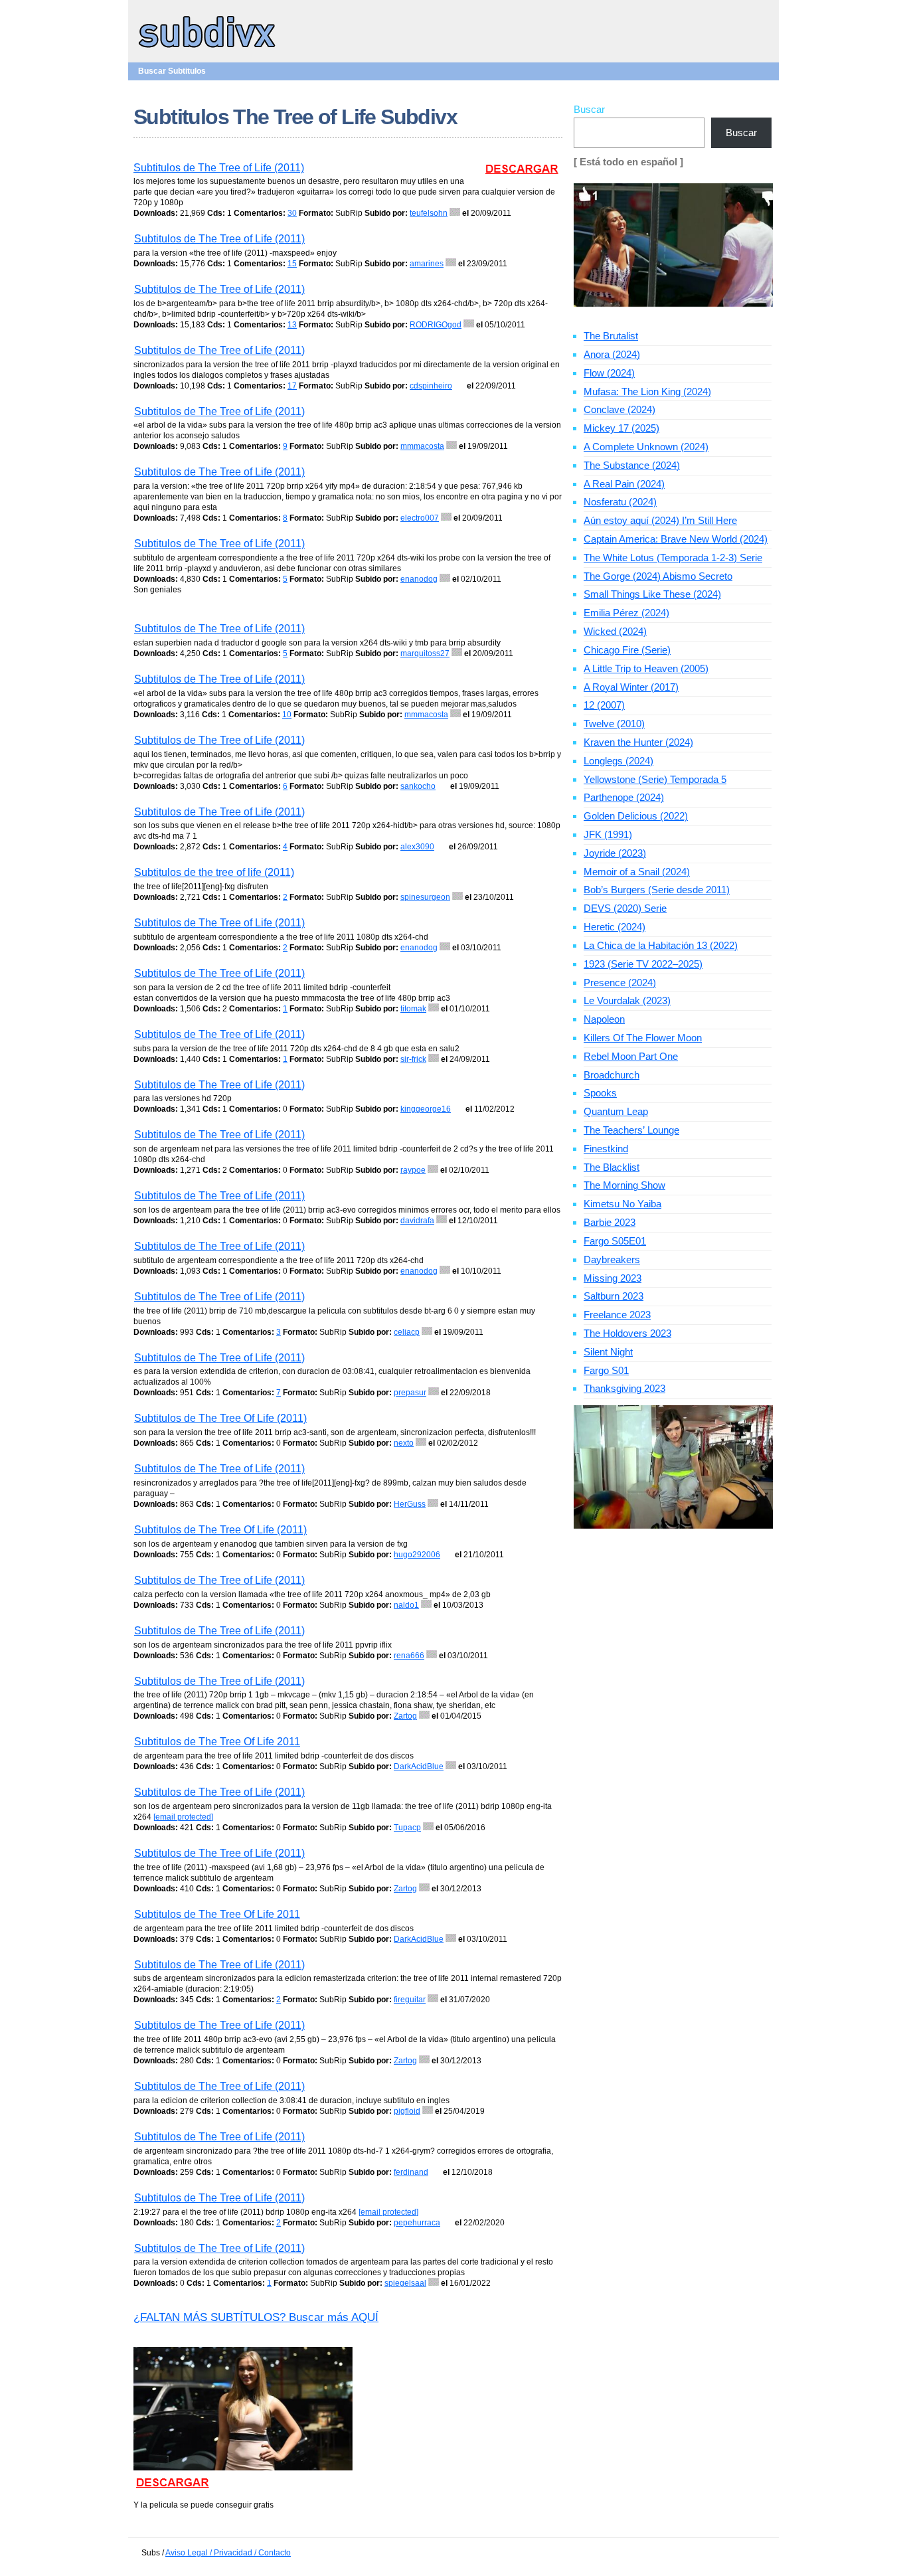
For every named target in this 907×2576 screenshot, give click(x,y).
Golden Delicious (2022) (636, 816)
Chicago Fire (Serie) (627, 650)
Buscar (589, 109)
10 (287, 715)
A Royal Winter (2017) (631, 687)
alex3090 (417, 847)
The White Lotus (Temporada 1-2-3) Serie (673, 558)
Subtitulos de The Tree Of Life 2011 (217, 1742)
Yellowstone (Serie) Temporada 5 (655, 779)
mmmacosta (422, 446)
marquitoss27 (425, 653)
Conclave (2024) (619, 409)
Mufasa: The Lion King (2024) (647, 391)
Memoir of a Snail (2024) (637, 872)
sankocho (418, 786)
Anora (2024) (612, 354)
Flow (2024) (609, 373)
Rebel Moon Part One (631, 1056)
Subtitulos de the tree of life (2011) (214, 872)
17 (292, 386)
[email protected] (183, 1817)
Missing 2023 (613, 1278)
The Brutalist (611, 336)
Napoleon (604, 1019)
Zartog (405, 1716)
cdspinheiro (431, 386)
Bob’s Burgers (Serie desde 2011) (657, 890)
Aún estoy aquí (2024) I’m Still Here (660, 520)
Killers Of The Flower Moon (643, 1038)
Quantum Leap (616, 1111)
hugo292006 (417, 1555)
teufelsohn (429, 213)
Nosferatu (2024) (620, 502)
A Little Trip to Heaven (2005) (646, 668)
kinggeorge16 (426, 1109)
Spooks (600, 1093)
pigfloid (407, 2111)
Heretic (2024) (615, 927)
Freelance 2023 (617, 1315)
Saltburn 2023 (614, 1296)
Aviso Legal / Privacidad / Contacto (228, 2553)
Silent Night (608, 1352)
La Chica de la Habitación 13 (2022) (661, 945)
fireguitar (410, 2000)
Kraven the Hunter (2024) (638, 742)
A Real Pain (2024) (624, 484)
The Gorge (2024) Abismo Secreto (658, 576)
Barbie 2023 (610, 1222)
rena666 (409, 1656)
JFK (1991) (608, 834)
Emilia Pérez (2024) (626, 613)
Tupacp (407, 1828)
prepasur (410, 1393)
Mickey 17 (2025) (621, 428)
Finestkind (606, 1149)
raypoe (413, 1170)
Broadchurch (612, 1075)
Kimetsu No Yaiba (622, 1204)
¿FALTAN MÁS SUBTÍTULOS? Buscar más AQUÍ (256, 2317)
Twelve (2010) (614, 724)
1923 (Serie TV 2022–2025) (643, 964)
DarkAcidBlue (419, 1766)
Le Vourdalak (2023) (627, 1000)
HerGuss (410, 1504)
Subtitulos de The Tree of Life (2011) (219, 168)
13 (292, 325)
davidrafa (417, 1221)
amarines (427, 264)
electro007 (420, 518)
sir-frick (413, 1059)
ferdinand (411, 2172)
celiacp (407, 1332)
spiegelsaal (405, 2283)
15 (292, 264)
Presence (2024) (620, 983)
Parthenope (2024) (624, 797)
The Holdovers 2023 (627, 1333)
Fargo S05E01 (615, 1241)
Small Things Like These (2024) (652, 594)
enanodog (419, 579)
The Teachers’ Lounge (631, 1130)
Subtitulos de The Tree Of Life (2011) (220, 1418)
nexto (404, 1443)
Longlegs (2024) (618, 761)
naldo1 (406, 1605)
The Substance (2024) (632, 465)
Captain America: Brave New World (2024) (676, 539)
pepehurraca (417, 2223)
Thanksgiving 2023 (624, 1388)
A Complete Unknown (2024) (646, 447)
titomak (413, 1009)
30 (292, 213)
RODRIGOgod (436, 325)
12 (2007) (604, 705)
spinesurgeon (425, 897)
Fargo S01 (606, 1370)
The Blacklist (612, 1167)
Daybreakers (612, 1259)
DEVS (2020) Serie (625, 908)
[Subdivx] (207, 49)
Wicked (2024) (615, 631)
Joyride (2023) (615, 853)
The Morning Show (624, 1185)
